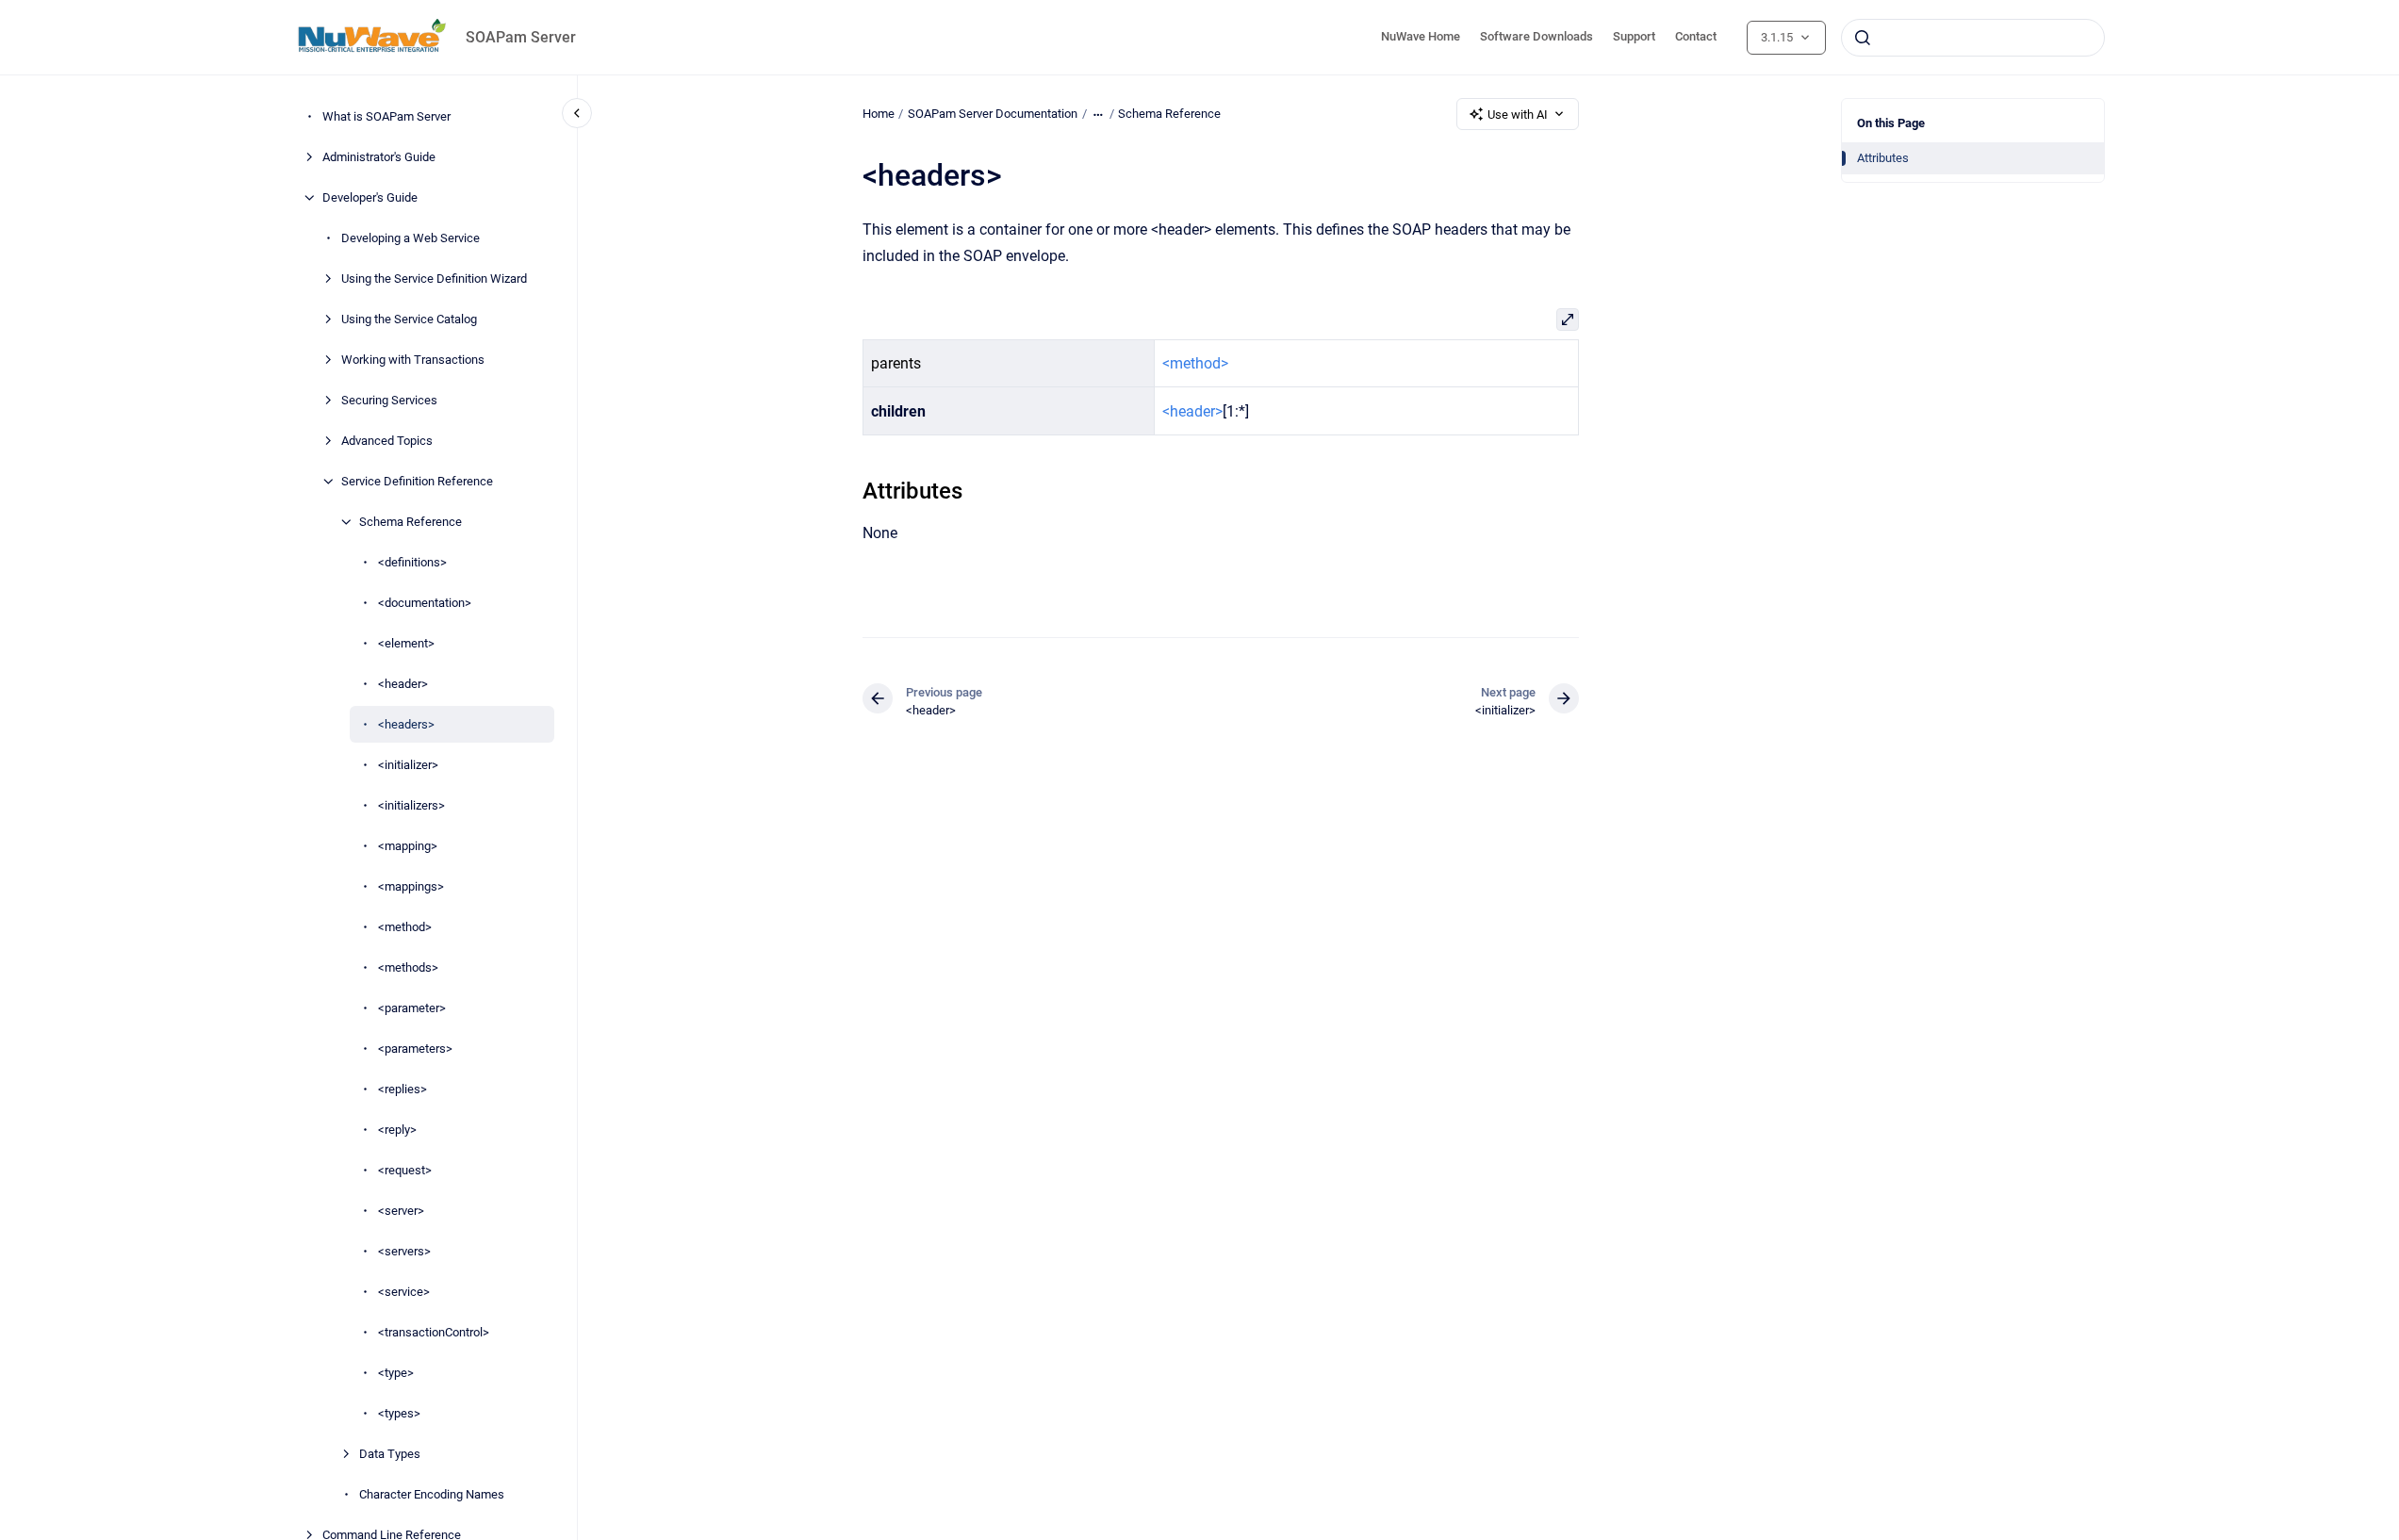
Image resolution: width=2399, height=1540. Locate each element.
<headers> (406, 724)
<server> (401, 1211)
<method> (405, 927)
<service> (404, 1292)
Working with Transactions (413, 360)
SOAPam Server (521, 37)
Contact (1696, 36)
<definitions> (412, 562)
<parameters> (415, 1049)
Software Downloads (1536, 36)
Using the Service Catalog (409, 319)
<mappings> (411, 886)
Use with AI (1518, 115)
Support (1634, 36)
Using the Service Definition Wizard (434, 279)
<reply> (397, 1130)
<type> (396, 1373)
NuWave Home (1421, 36)
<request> (405, 1170)
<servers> (404, 1251)
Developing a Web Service (411, 238)
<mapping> (408, 846)
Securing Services (389, 400)
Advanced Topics (387, 441)
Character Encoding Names (432, 1494)
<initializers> (411, 805)
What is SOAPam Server (386, 116)
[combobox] (1973, 38)
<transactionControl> (434, 1332)
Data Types (390, 1454)
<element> (406, 643)
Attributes (1883, 158)
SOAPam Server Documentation (993, 114)
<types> (399, 1413)
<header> (403, 684)
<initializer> (408, 765)
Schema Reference (411, 522)
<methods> (408, 967)
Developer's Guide (370, 197)
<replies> (403, 1089)
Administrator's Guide (379, 157)
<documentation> (425, 603)
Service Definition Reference (417, 481)
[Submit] (1863, 38)
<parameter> (412, 1008)
